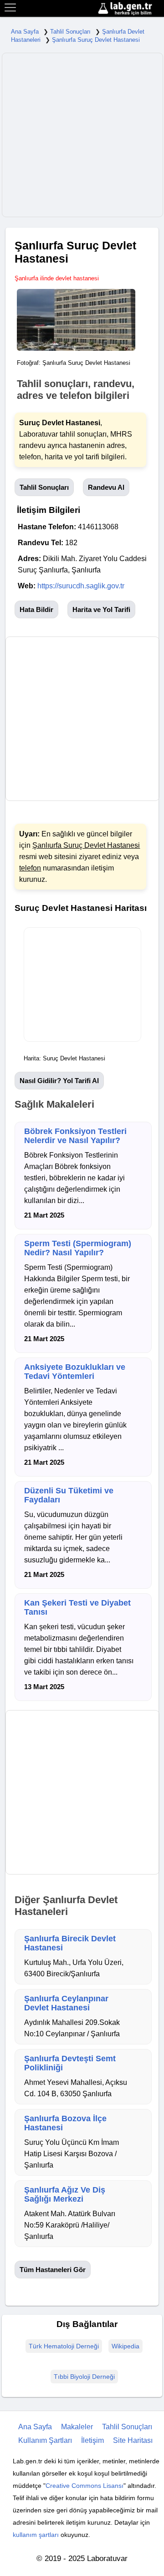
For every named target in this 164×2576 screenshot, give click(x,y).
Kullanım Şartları (45, 2440)
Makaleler (77, 2427)
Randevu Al (106, 487)
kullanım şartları (36, 2535)
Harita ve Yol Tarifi (101, 609)
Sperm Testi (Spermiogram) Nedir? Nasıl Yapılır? (78, 1248)
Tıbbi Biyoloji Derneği (84, 2377)
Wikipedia (126, 2346)
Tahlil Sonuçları (70, 32)
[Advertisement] (82, 135)
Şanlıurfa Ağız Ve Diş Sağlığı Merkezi (65, 2194)
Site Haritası (133, 2440)
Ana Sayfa (25, 32)
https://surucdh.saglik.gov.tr (81, 586)
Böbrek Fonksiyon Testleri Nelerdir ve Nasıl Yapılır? (75, 1136)
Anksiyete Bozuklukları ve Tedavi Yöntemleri (75, 1372)
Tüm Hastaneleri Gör (53, 2270)
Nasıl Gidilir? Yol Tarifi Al (59, 1081)
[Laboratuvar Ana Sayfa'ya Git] (130, 9)
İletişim (92, 2440)
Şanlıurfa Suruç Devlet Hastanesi (96, 40)
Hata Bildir (36, 609)
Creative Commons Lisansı (85, 2486)
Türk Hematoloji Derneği (64, 2346)
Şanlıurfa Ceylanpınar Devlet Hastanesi (66, 2003)
